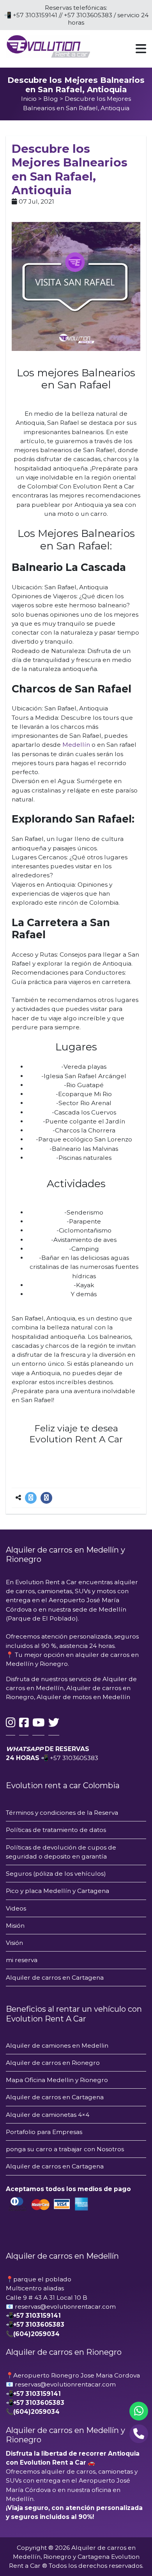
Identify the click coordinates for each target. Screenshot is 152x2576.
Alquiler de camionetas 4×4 (48, 2115)
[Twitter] (31, 1498)
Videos (16, 1908)
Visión (14, 1943)
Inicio (29, 99)
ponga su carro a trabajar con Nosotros (65, 2149)
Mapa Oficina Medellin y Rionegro (57, 2080)
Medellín (76, 745)
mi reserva (22, 1960)
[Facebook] (46, 1498)
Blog (51, 99)
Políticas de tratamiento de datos (56, 1830)
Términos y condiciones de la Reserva (62, 1813)
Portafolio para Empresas (44, 2132)
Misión (15, 1926)
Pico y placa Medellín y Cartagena (57, 1891)
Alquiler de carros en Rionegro (53, 2063)
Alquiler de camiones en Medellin (57, 2046)
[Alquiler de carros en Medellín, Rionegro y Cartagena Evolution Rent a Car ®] (48, 46)
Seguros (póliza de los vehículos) (56, 1874)
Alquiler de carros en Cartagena (56, 1978)
